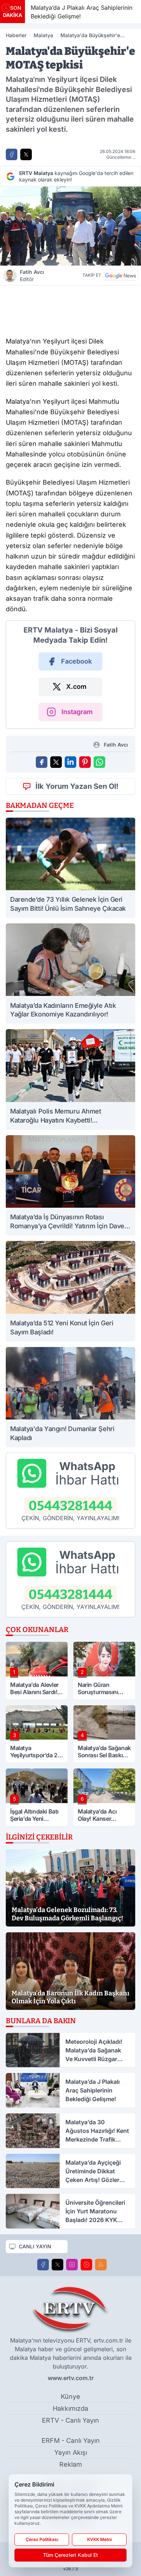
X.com (76, 686)
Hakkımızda (70, 2408)
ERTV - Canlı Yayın (70, 2420)
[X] (57, 2265)
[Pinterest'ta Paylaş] (85, 762)
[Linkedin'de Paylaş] (70, 762)
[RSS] (101, 2265)
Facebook (76, 661)
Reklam (71, 2464)
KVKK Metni (99, 2539)
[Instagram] (72, 2265)
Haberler (16, 35)
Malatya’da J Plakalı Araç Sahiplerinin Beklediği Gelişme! (54, 12)
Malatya (43, 35)
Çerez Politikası (42, 2539)
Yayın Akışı (71, 2452)
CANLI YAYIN (35, 2246)
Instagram (77, 712)
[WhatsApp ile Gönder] (99, 762)
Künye (70, 2396)
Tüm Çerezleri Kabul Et (70, 2555)
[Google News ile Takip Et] (120, 275)
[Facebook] (43, 2265)
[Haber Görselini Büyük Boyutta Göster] (70, 226)
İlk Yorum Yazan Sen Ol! (77, 786)
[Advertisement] (70, 309)
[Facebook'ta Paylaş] (12, 154)
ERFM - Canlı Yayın (71, 2441)
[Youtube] (86, 2265)
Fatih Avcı (32, 275)
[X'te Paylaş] (26, 154)
